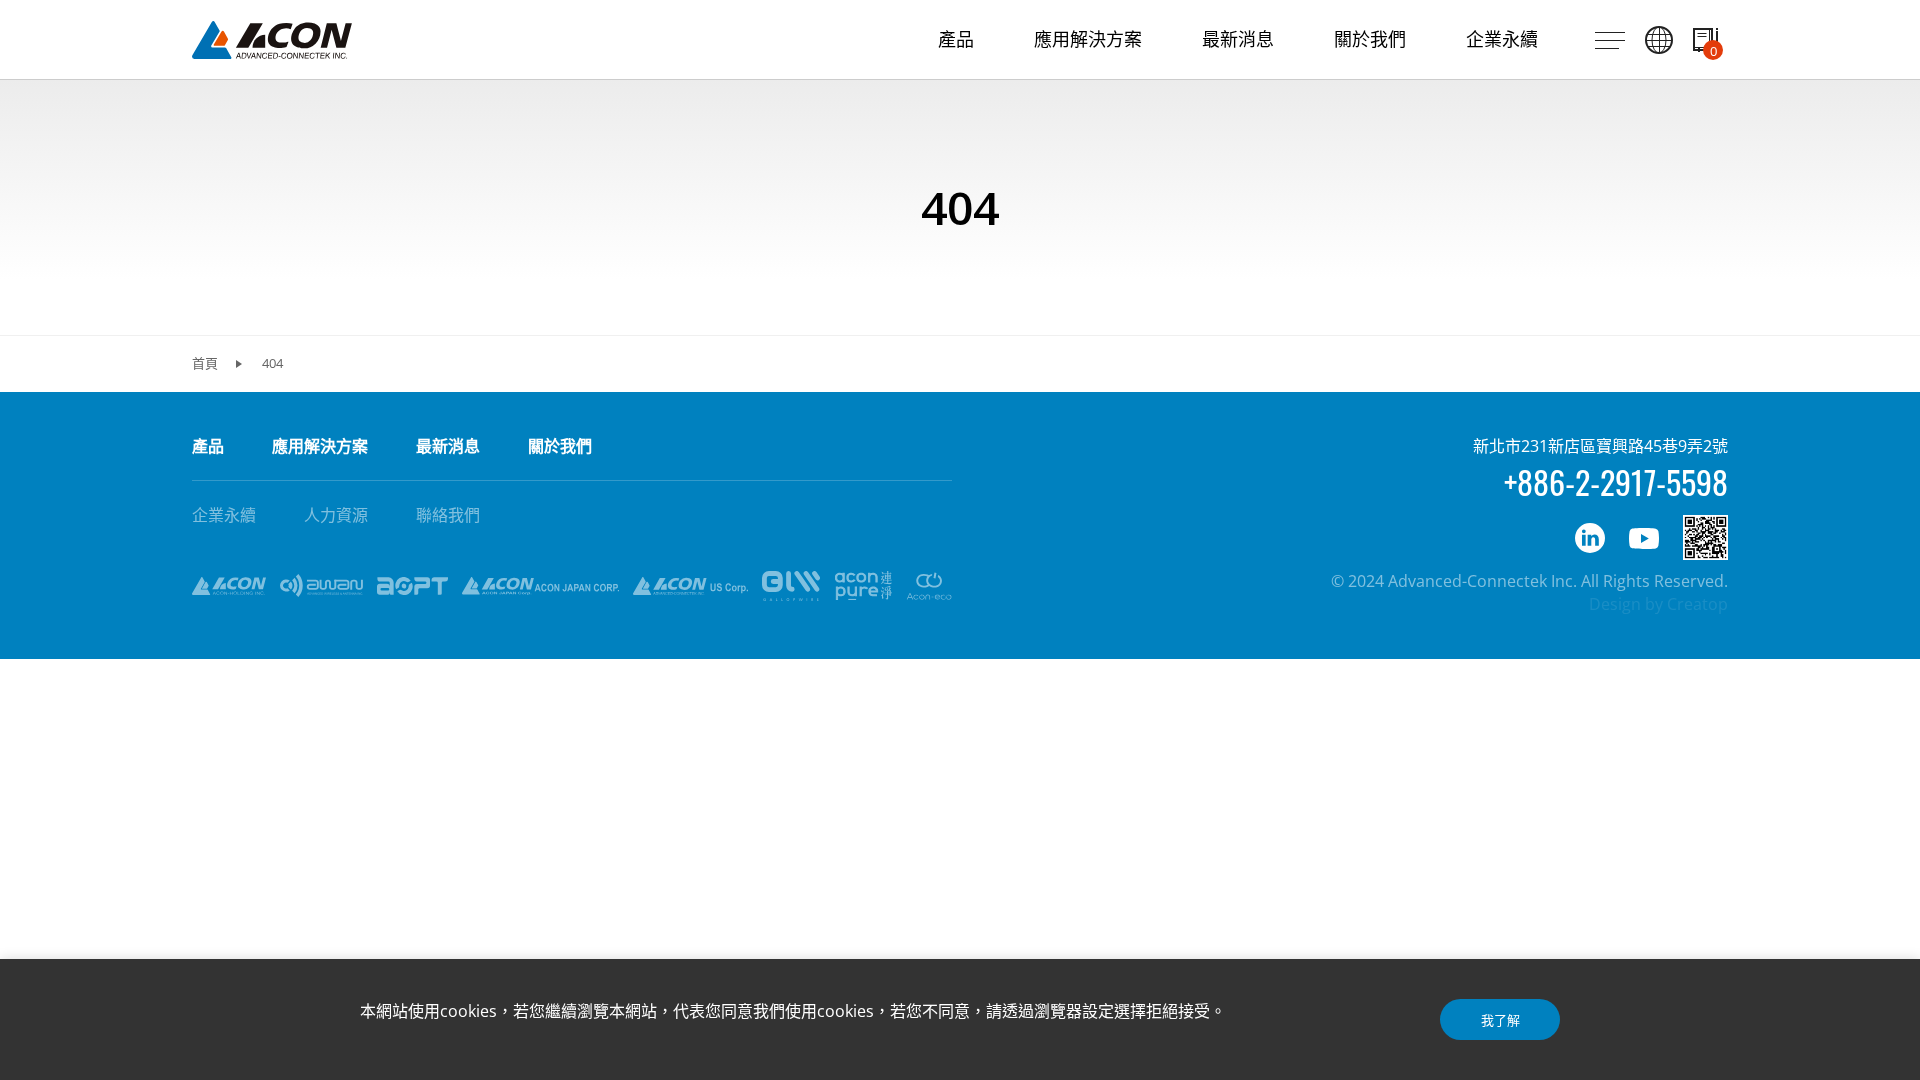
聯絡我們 (448, 515)
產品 (208, 446)
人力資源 (336, 515)
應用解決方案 (320, 446)
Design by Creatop (1658, 604)
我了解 (1500, 1020)
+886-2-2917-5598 (1616, 481)
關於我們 (560, 446)
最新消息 (448, 446)
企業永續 (224, 515)
